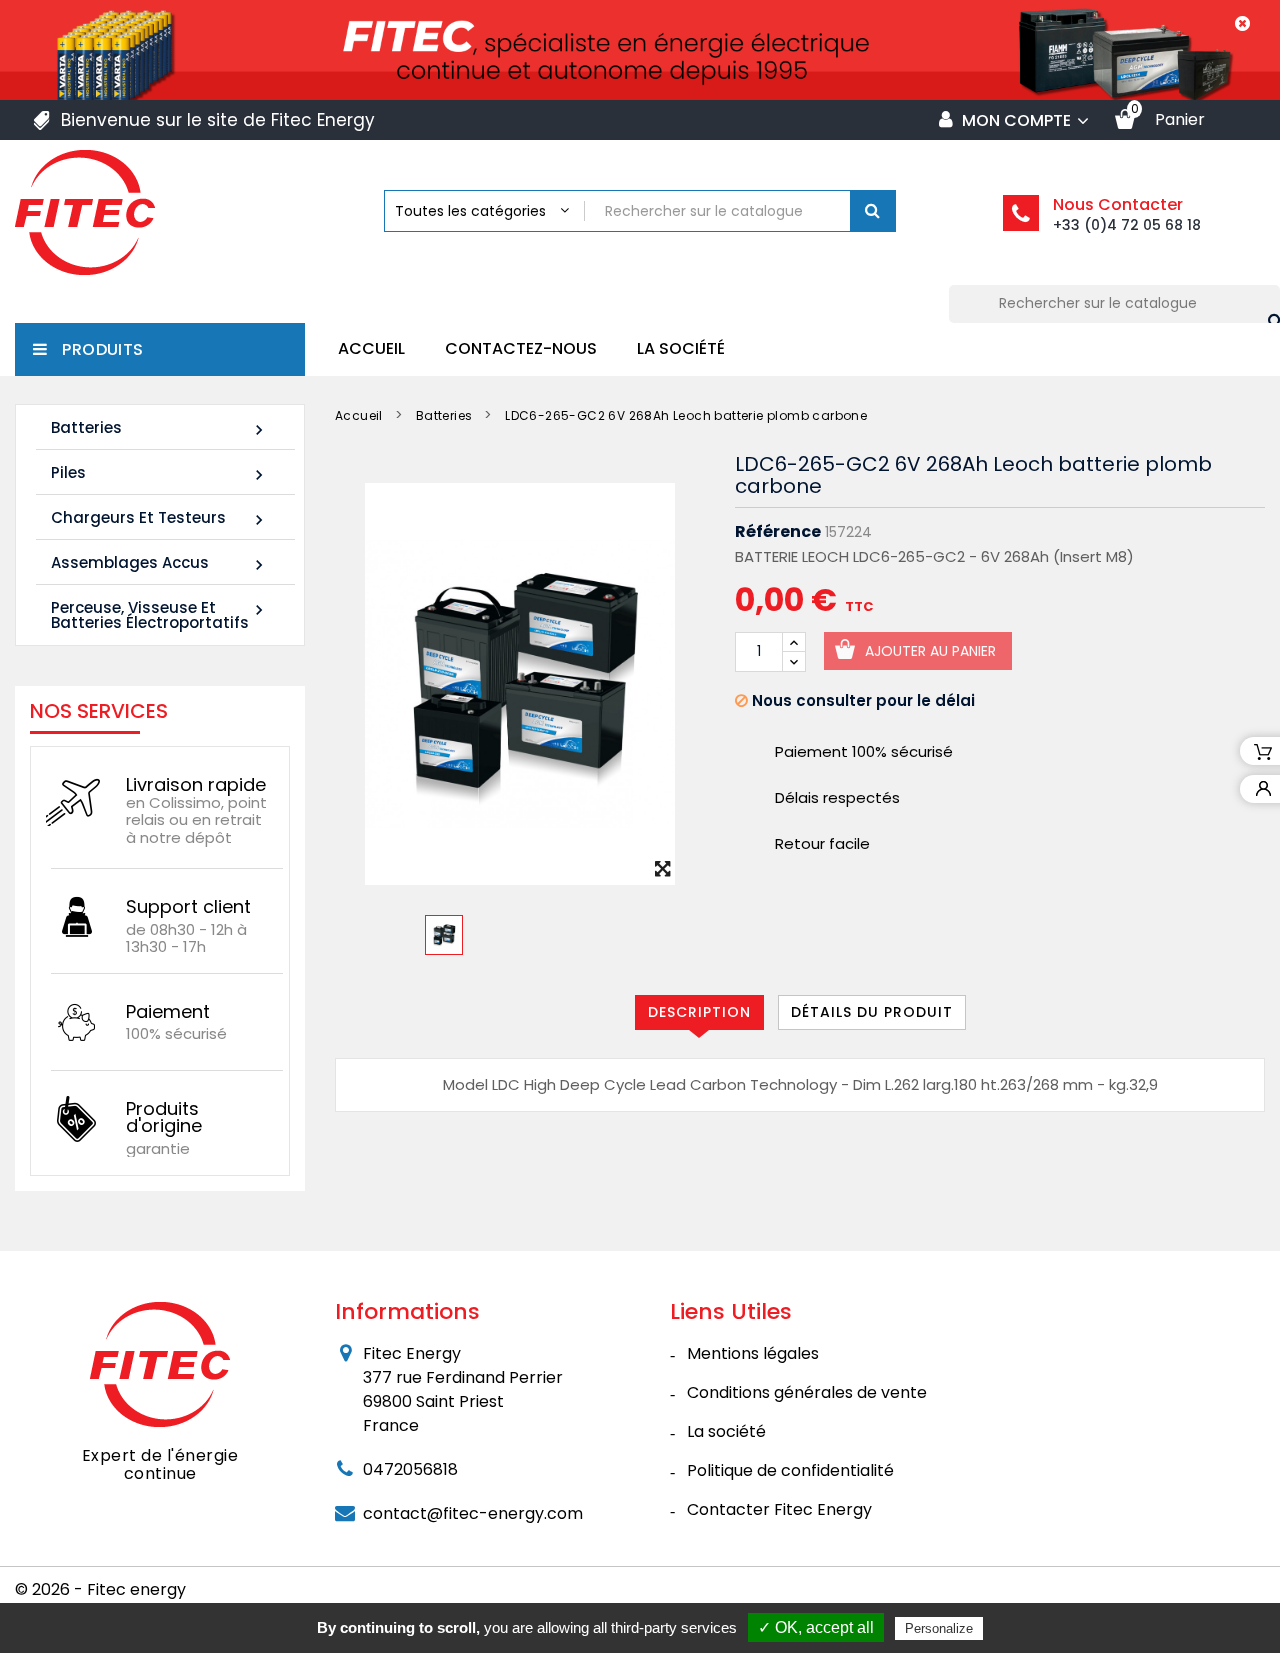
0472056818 (410, 1469)
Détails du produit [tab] (872, 1012)
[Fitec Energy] (160, 1363)
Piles (160, 473)
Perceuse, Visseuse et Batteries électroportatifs (160, 615)
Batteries (160, 428)
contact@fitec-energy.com (473, 1513)
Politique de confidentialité (790, 1470)
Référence (778, 532)
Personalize (939, 1628)
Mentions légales (753, 1353)
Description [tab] (699, 1012)
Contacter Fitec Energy (779, 1509)
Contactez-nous (521, 348)
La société (681, 348)
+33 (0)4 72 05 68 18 (1127, 225)
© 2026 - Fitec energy (100, 1589)
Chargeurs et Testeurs (160, 518)
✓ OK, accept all (816, 1627)
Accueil (371, 348)
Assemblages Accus (160, 563)
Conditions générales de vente (807, 1392)
